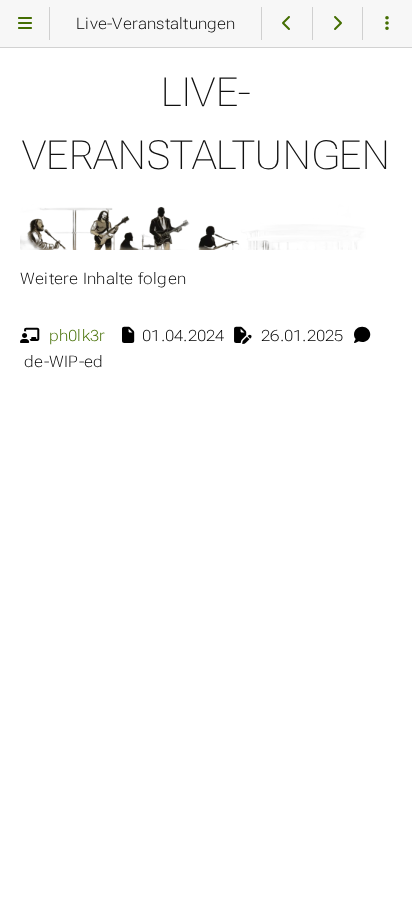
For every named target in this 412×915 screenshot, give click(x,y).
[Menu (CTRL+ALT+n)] (24, 23)
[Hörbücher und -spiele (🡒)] (337, 23)
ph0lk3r (77, 335)
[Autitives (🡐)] (286, 23)
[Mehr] (387, 23)
